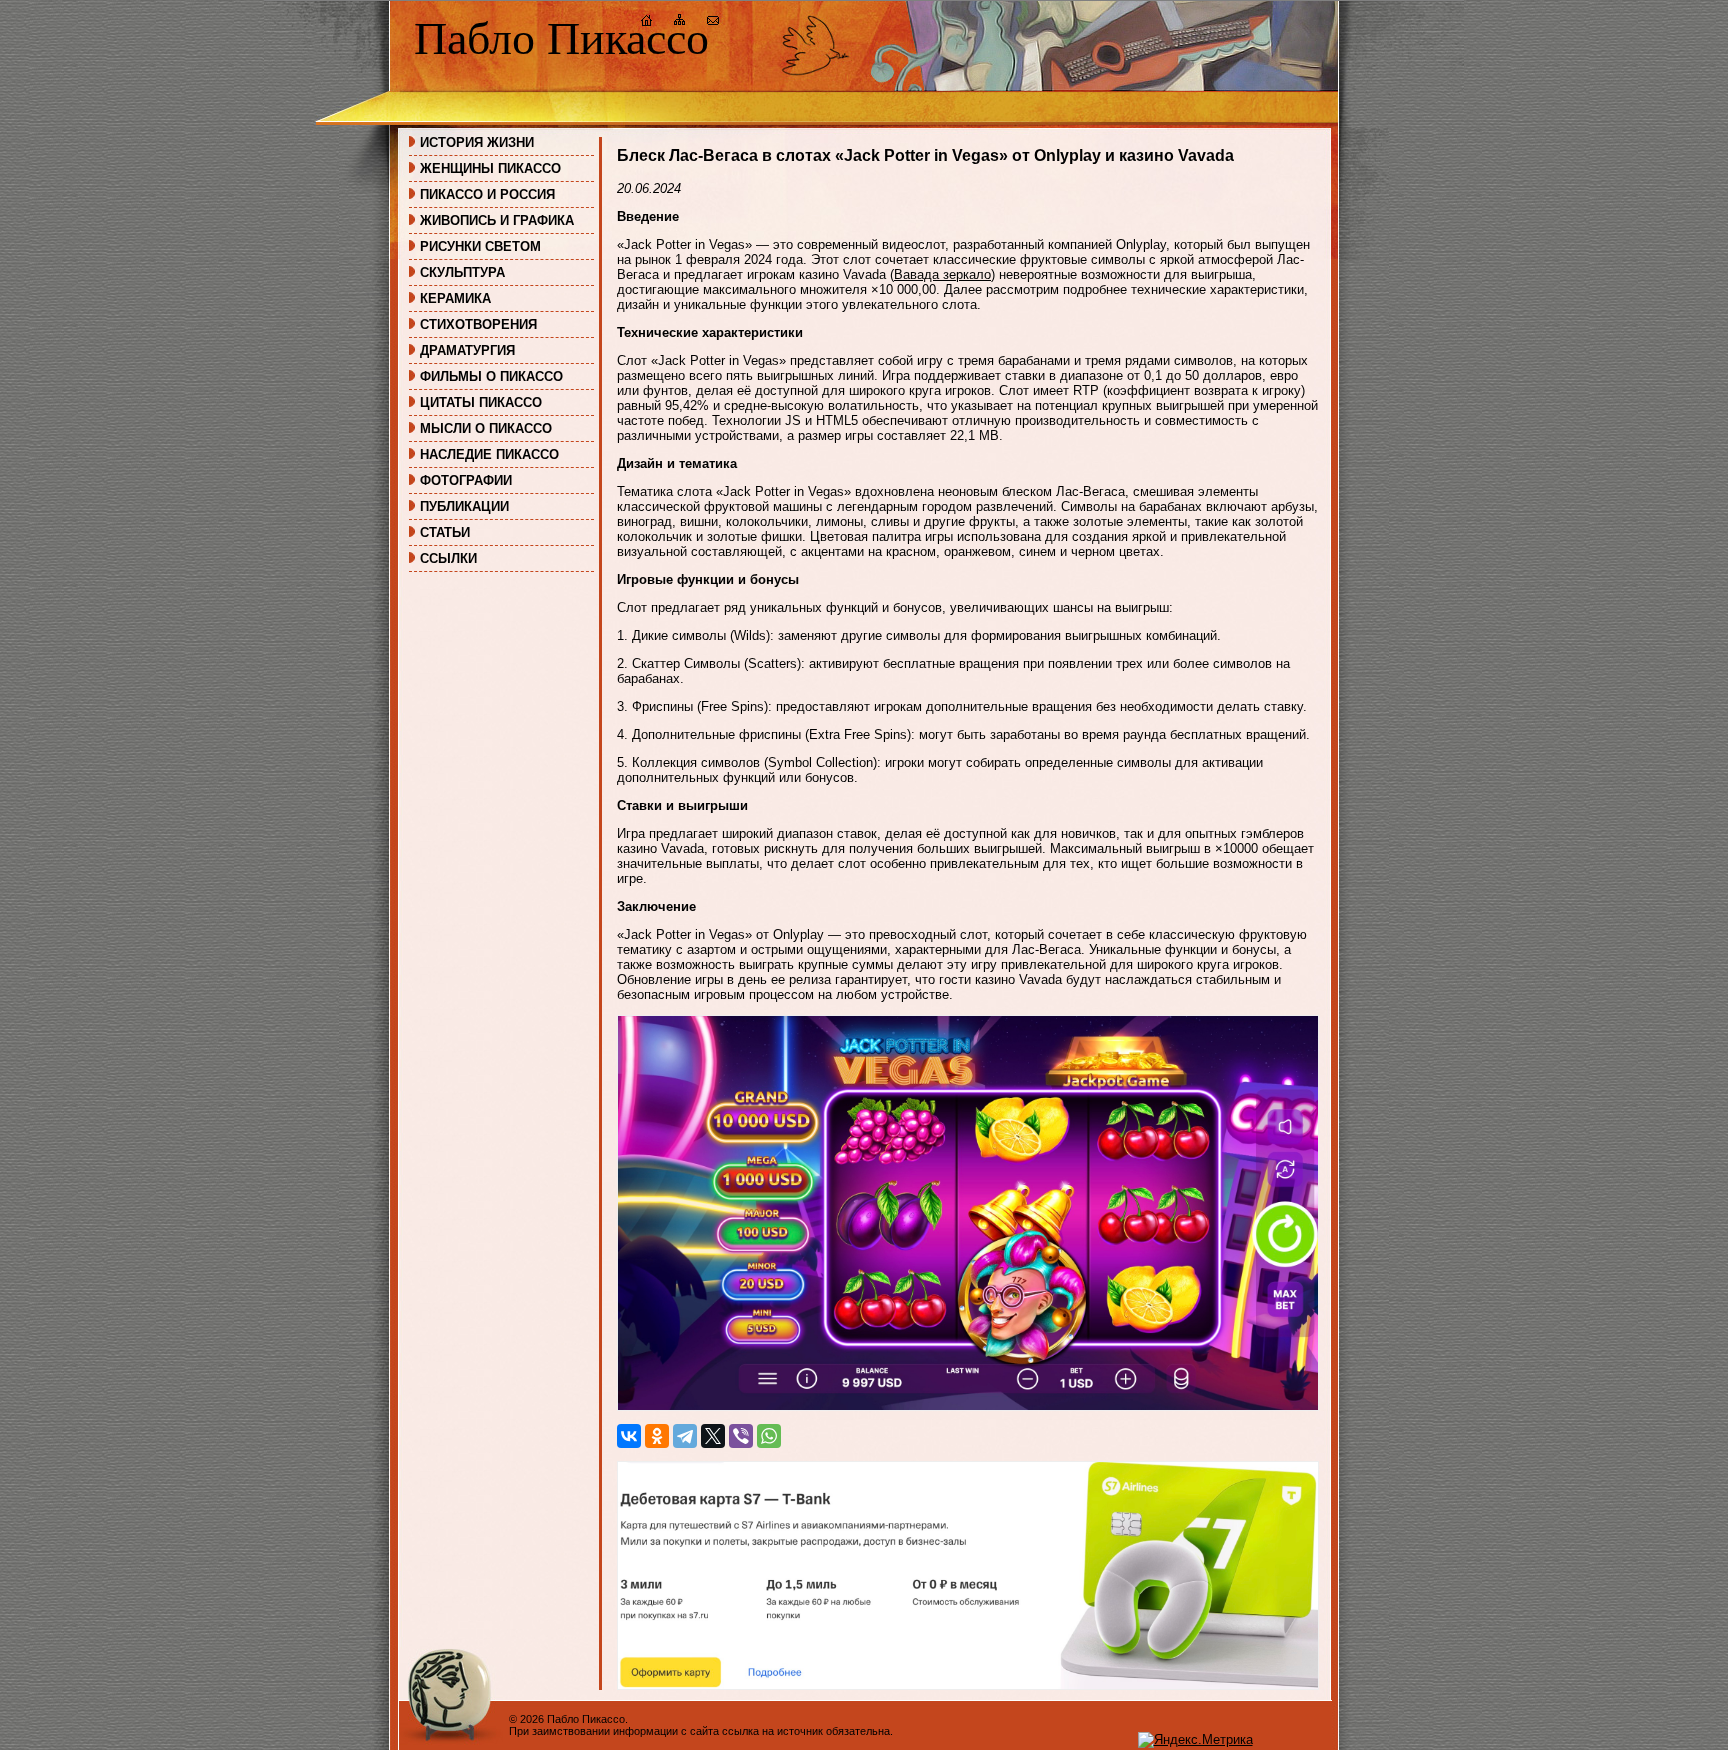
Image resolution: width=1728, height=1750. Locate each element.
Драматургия (467, 350)
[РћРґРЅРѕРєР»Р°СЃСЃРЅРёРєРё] (657, 1436)
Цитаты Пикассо (481, 402)
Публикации (464, 506)
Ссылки (448, 558)
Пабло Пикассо (561, 38)
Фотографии (466, 480)
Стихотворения (478, 324)
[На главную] (647, 22)
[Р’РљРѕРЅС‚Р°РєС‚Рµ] (629, 1436)
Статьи (445, 532)
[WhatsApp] (769, 1436)
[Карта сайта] (680, 22)
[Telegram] (685, 1436)
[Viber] (741, 1436)
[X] (713, 1436)
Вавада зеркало (942, 274)
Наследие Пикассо (489, 454)
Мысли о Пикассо (486, 428)
